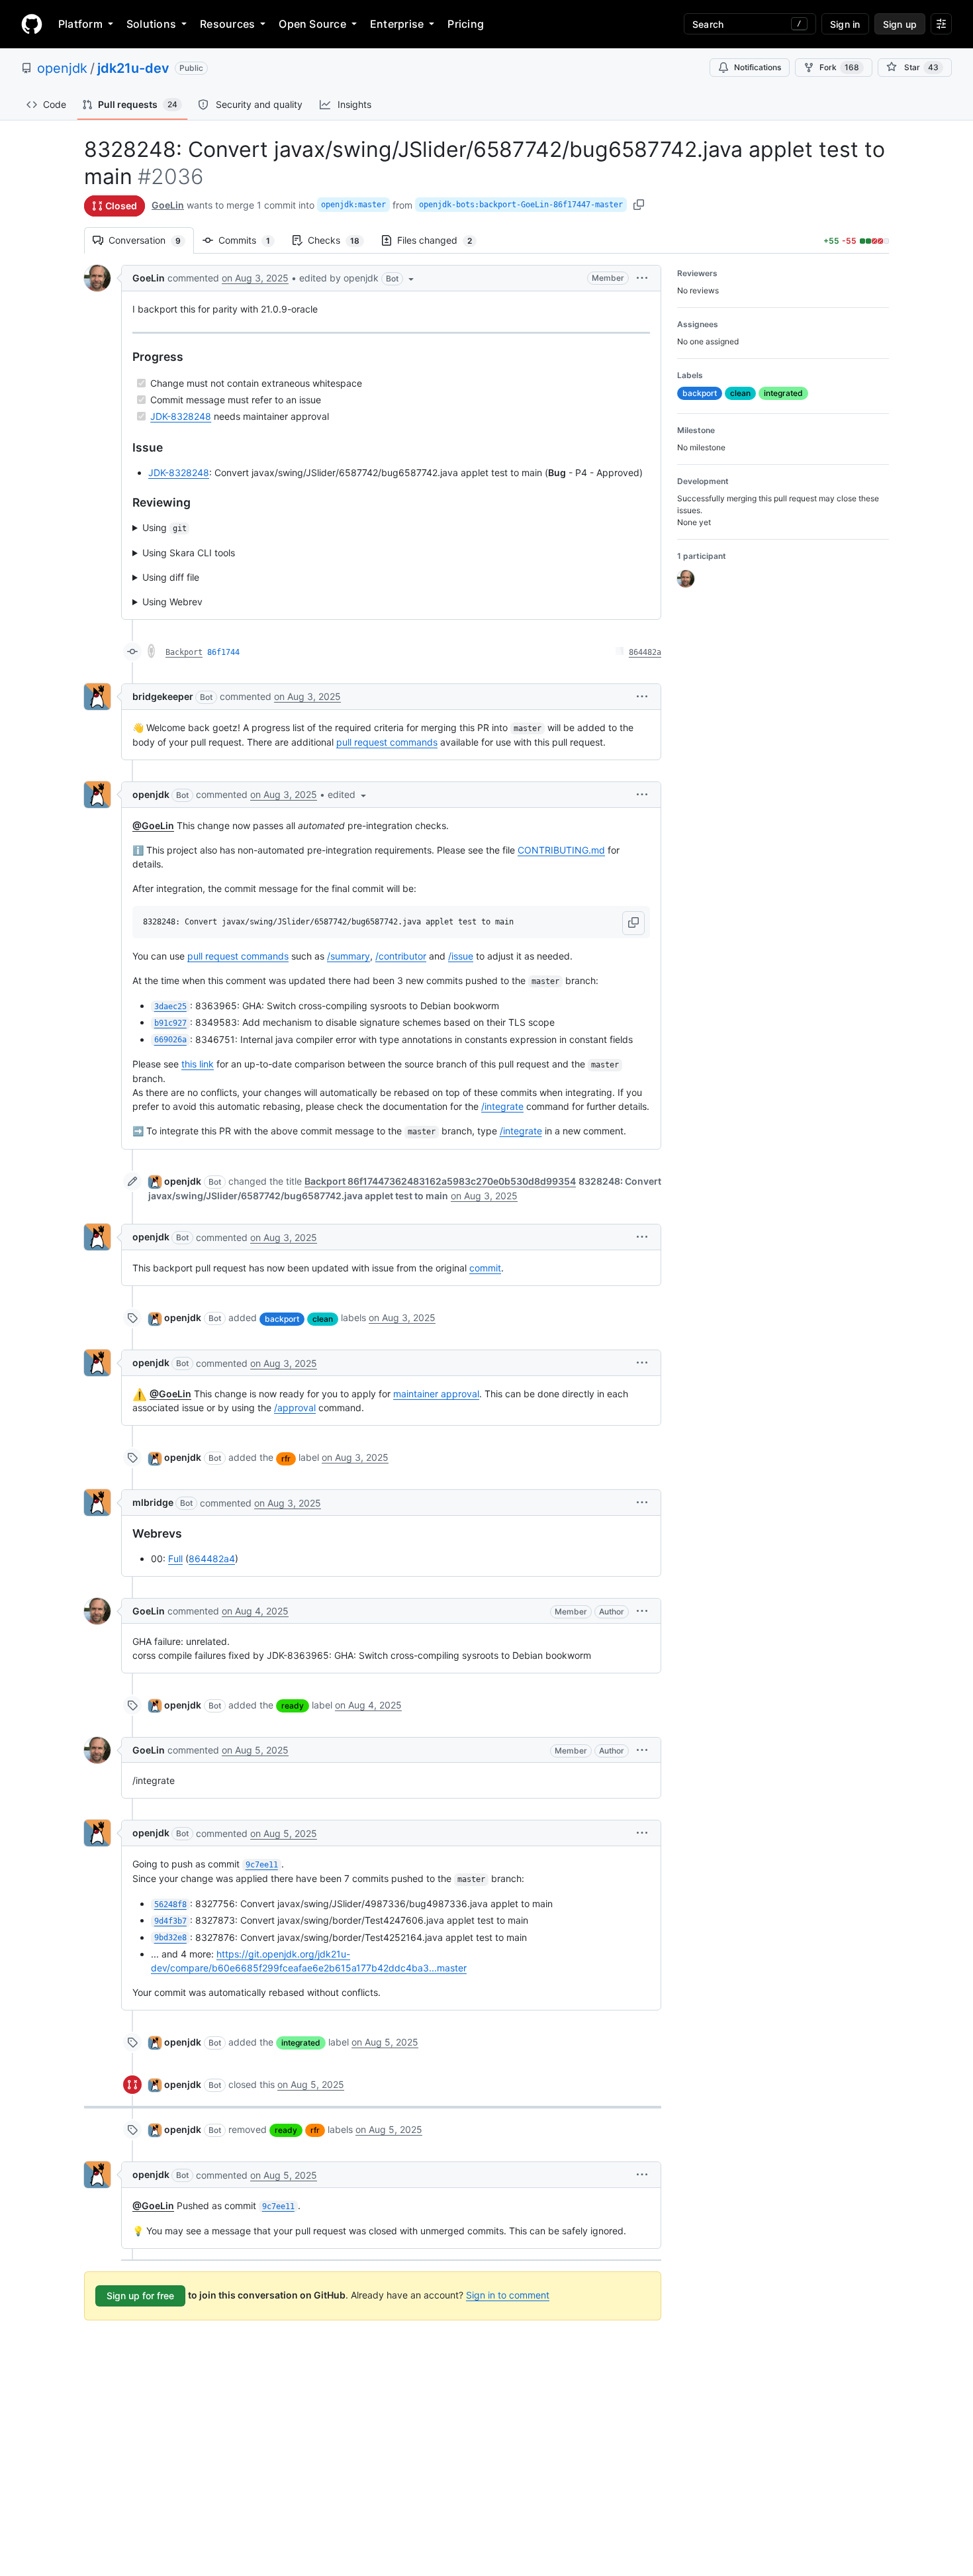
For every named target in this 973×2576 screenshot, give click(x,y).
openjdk (62, 68)
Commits (251, 240)
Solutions (151, 24)
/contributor (401, 956)
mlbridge (153, 1502)
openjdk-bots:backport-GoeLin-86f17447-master (521, 205)
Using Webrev (172, 602)
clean (323, 1319)
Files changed (441, 240)
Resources (227, 24)
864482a (645, 652)
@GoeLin (153, 825)
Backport (184, 652)
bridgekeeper (163, 696)
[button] (358, 278)
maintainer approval (436, 1394)
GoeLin (168, 205)
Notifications (758, 67)
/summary (348, 956)
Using (164, 527)
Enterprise (397, 24)
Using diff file (171, 577)
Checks (340, 240)
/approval (295, 1408)
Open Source (312, 24)
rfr (286, 1459)
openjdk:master (353, 205)
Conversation (151, 240)
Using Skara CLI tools (189, 553)
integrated (301, 2043)
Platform (80, 24)
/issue (461, 956)
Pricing (466, 24)
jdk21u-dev (133, 68)
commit (485, 1268)
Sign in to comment (508, 2295)
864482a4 (212, 1559)
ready (293, 1706)
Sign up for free (140, 2296)
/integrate (502, 1106)
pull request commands (387, 742)
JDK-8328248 (181, 416)
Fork (839, 67)
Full (175, 1559)
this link (198, 1064)
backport (282, 1319)
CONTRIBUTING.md (561, 850)
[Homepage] (32, 24)
